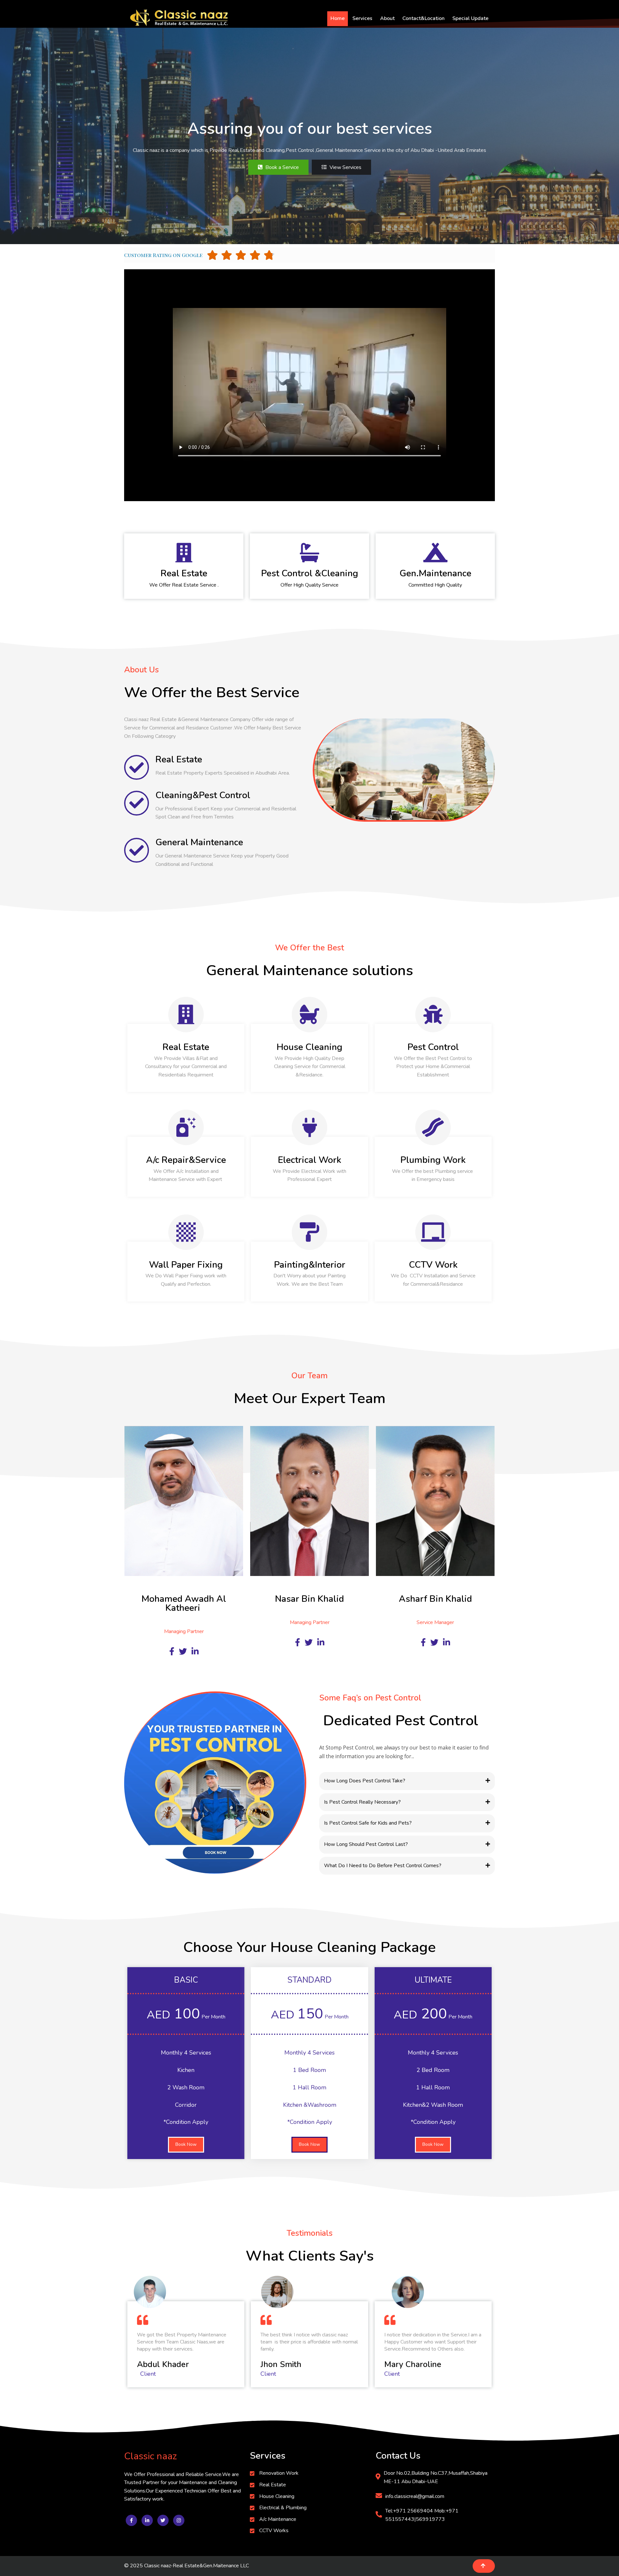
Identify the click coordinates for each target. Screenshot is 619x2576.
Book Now (186, 2144)
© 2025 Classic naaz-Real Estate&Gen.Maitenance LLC (187, 2566)
